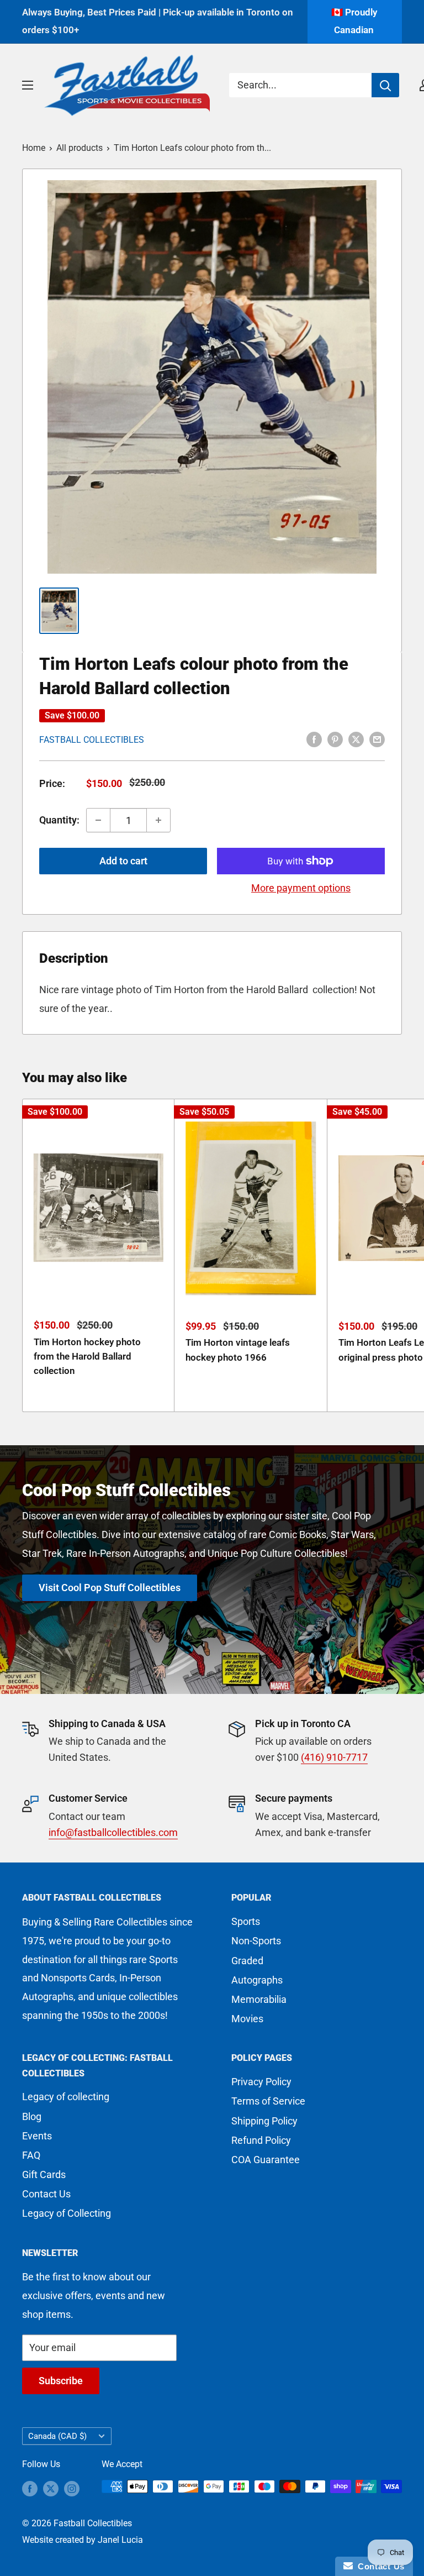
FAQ (31, 2155)
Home (34, 148)
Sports (246, 1921)
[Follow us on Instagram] (72, 2488)
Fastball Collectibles (92, 740)
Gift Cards (44, 2174)
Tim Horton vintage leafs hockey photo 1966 (238, 1350)
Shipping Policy (264, 2121)
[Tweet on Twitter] (356, 739)
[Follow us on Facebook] (30, 2488)
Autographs (257, 1980)
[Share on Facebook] (314, 739)
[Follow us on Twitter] (51, 2488)
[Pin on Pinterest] (335, 739)
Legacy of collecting (66, 2097)
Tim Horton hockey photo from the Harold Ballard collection (87, 1357)
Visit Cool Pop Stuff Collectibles (110, 1588)
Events (37, 2136)
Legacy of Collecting (67, 2213)
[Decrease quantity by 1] (98, 820)
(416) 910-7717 (334, 1757)
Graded (247, 1961)
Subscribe (61, 2381)
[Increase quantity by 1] (158, 820)
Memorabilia (259, 1999)
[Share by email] (377, 739)
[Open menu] (28, 85)
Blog (32, 2116)
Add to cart (123, 861)
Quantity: (59, 820)
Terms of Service (268, 2101)
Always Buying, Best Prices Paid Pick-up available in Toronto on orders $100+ (158, 21)
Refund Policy (261, 2140)
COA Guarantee (266, 2160)
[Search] (385, 85)
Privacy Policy (261, 2082)
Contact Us (46, 2194)
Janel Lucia (120, 2540)
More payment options (301, 888)
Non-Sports (256, 1941)
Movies (247, 2019)
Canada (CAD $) (57, 2436)
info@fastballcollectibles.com (113, 1832)
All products (79, 148)
